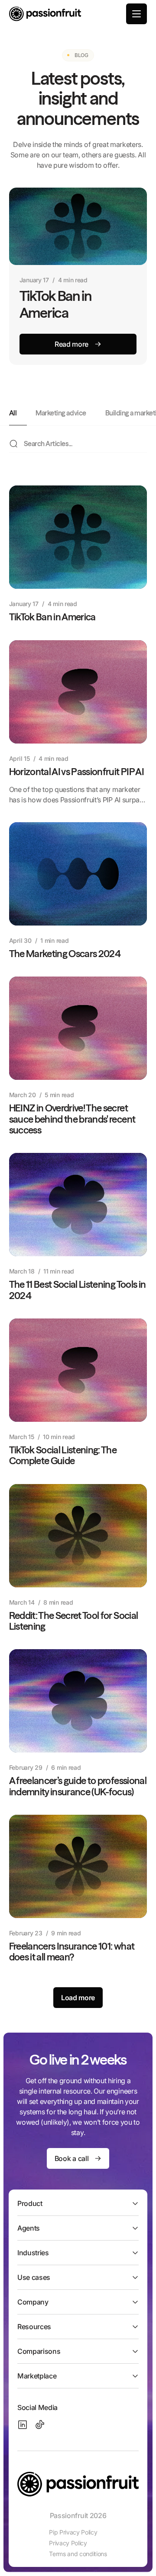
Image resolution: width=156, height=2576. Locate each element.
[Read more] (78, 344)
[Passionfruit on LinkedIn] (23, 2425)
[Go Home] (45, 14)
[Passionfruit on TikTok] (40, 2425)
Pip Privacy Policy (73, 2532)
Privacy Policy (68, 2543)
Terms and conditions (78, 2554)
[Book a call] (78, 2158)
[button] (136, 14)
